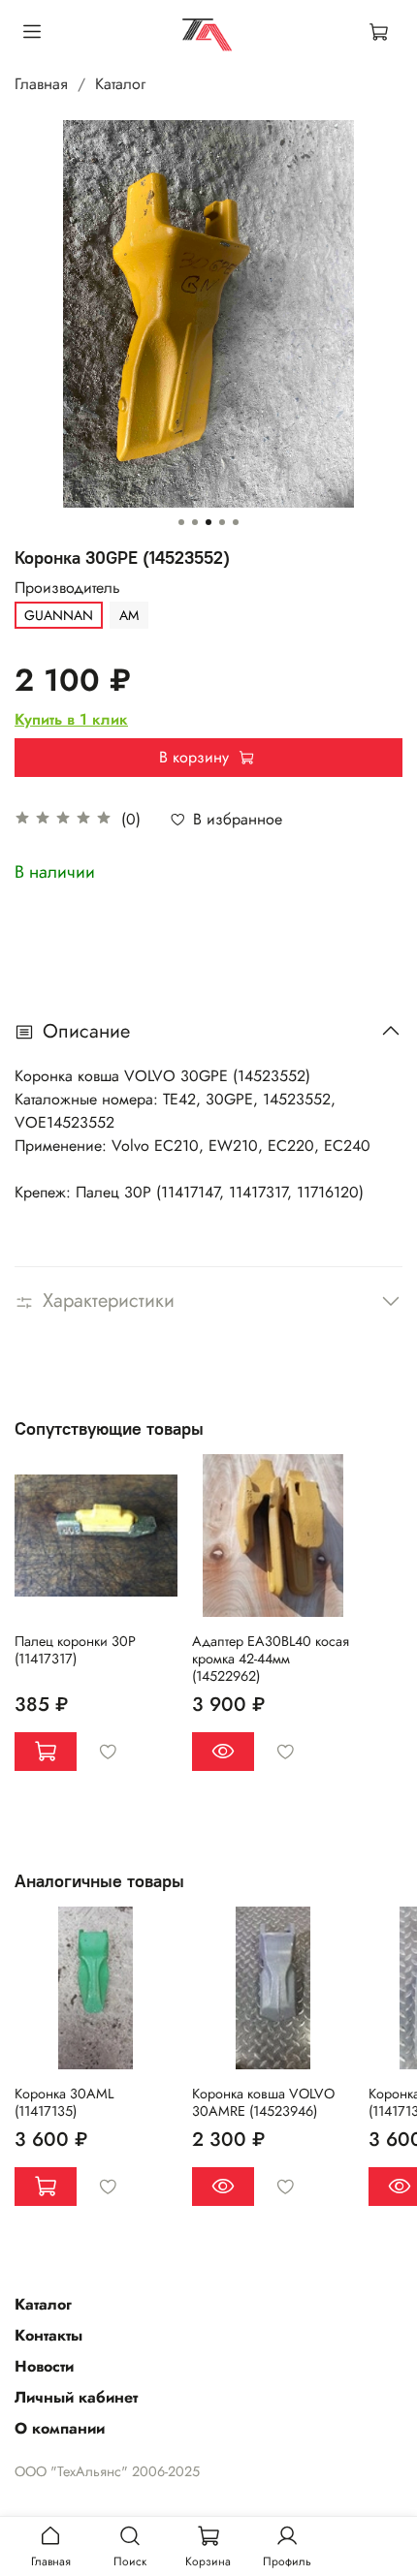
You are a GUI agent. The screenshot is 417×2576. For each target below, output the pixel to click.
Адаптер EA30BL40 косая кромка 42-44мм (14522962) (271, 1659)
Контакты (48, 2335)
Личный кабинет (76, 2397)
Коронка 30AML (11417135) (64, 2102)
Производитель (67, 588)
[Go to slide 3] (208, 522)
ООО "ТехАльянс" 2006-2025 (107, 2471)
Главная (41, 84)
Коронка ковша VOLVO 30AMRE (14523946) (263, 2102)
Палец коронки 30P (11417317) (75, 1650)
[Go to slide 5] (236, 522)
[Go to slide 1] (181, 522)
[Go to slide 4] (222, 522)
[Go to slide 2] (195, 522)
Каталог (120, 84)
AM (129, 615)
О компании (60, 2428)
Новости (44, 2366)
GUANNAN (59, 615)
